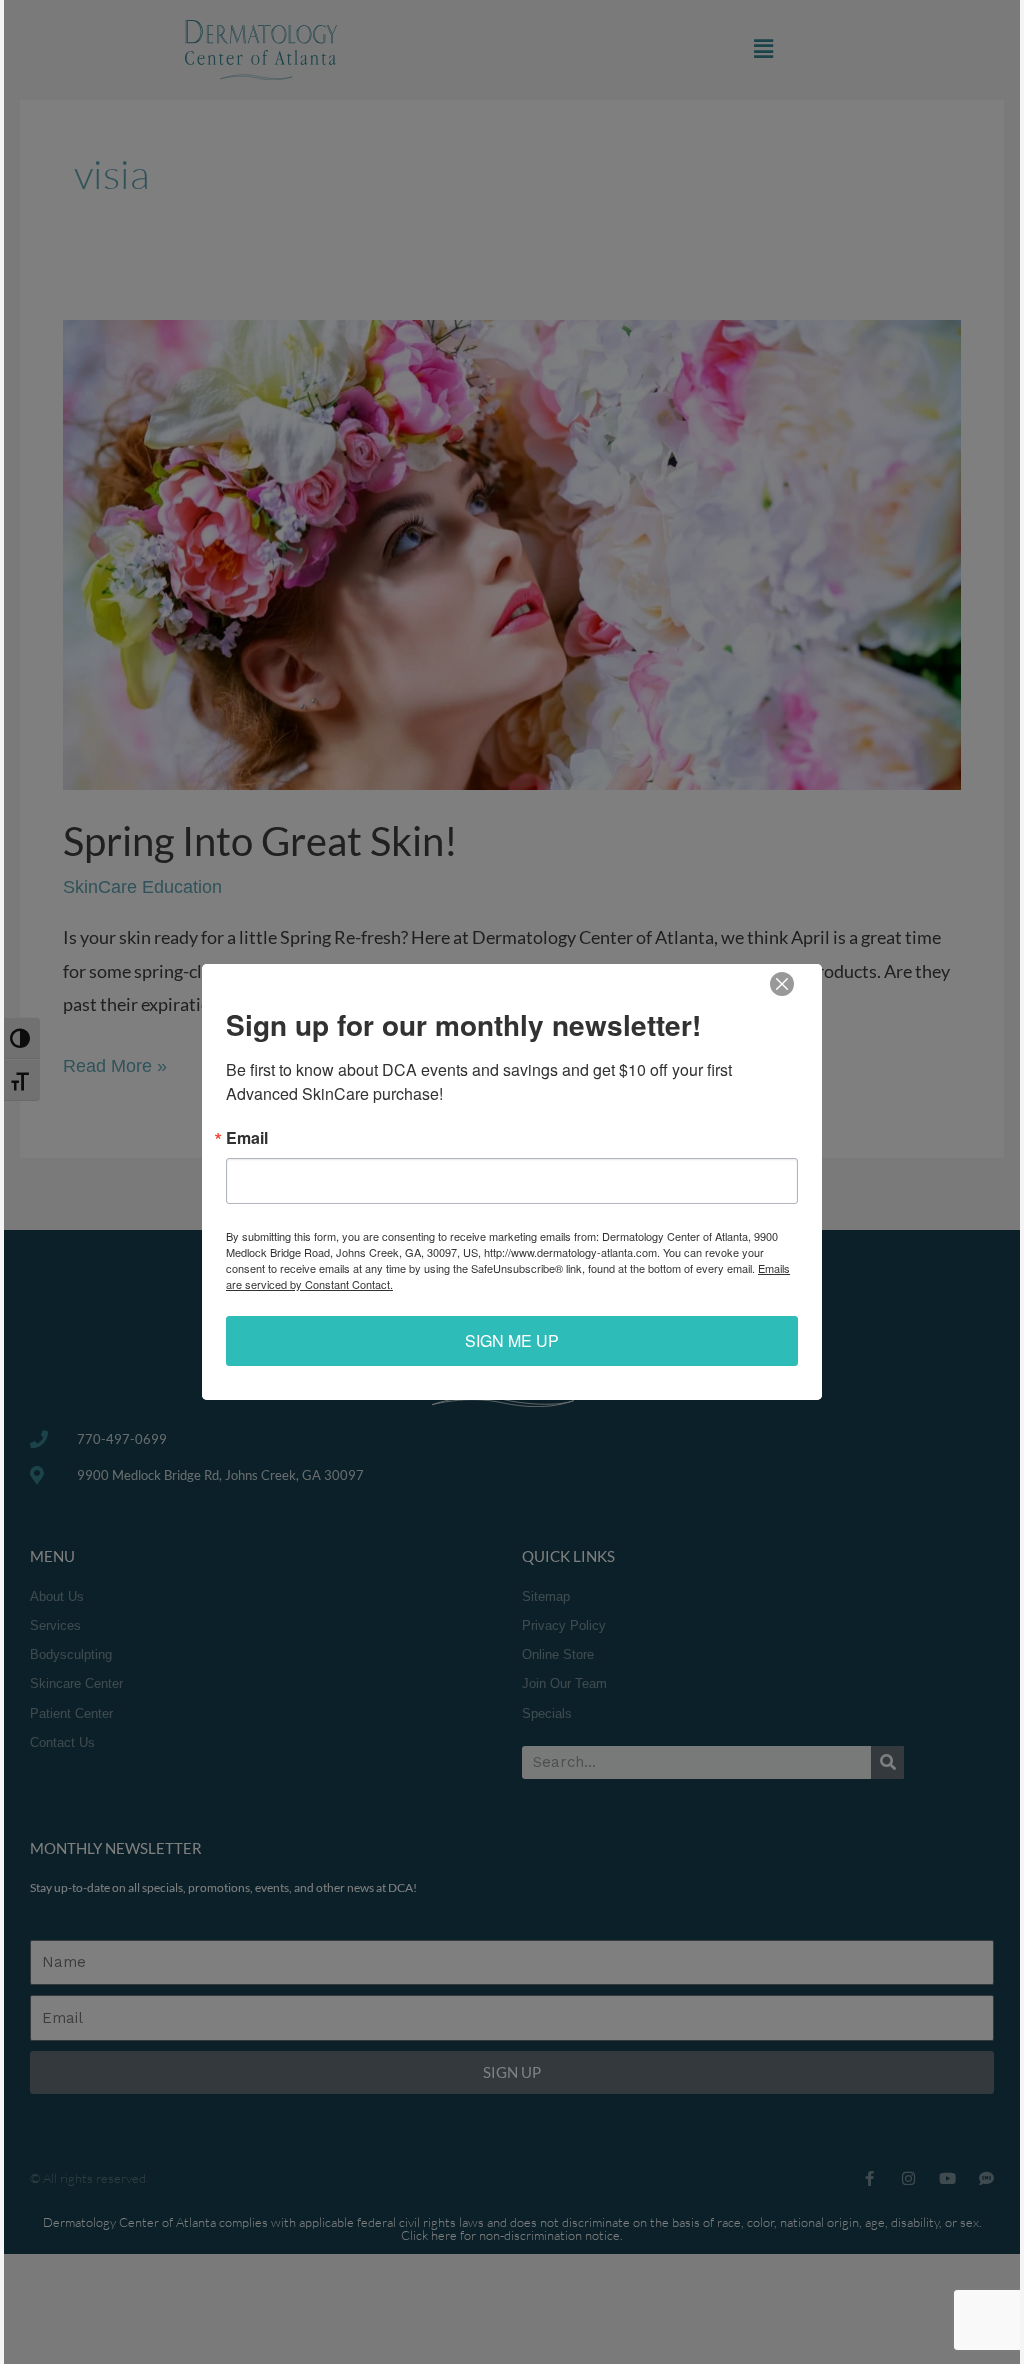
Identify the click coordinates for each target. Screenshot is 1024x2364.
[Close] (782, 984)
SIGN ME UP (512, 1340)
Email (247, 1138)
